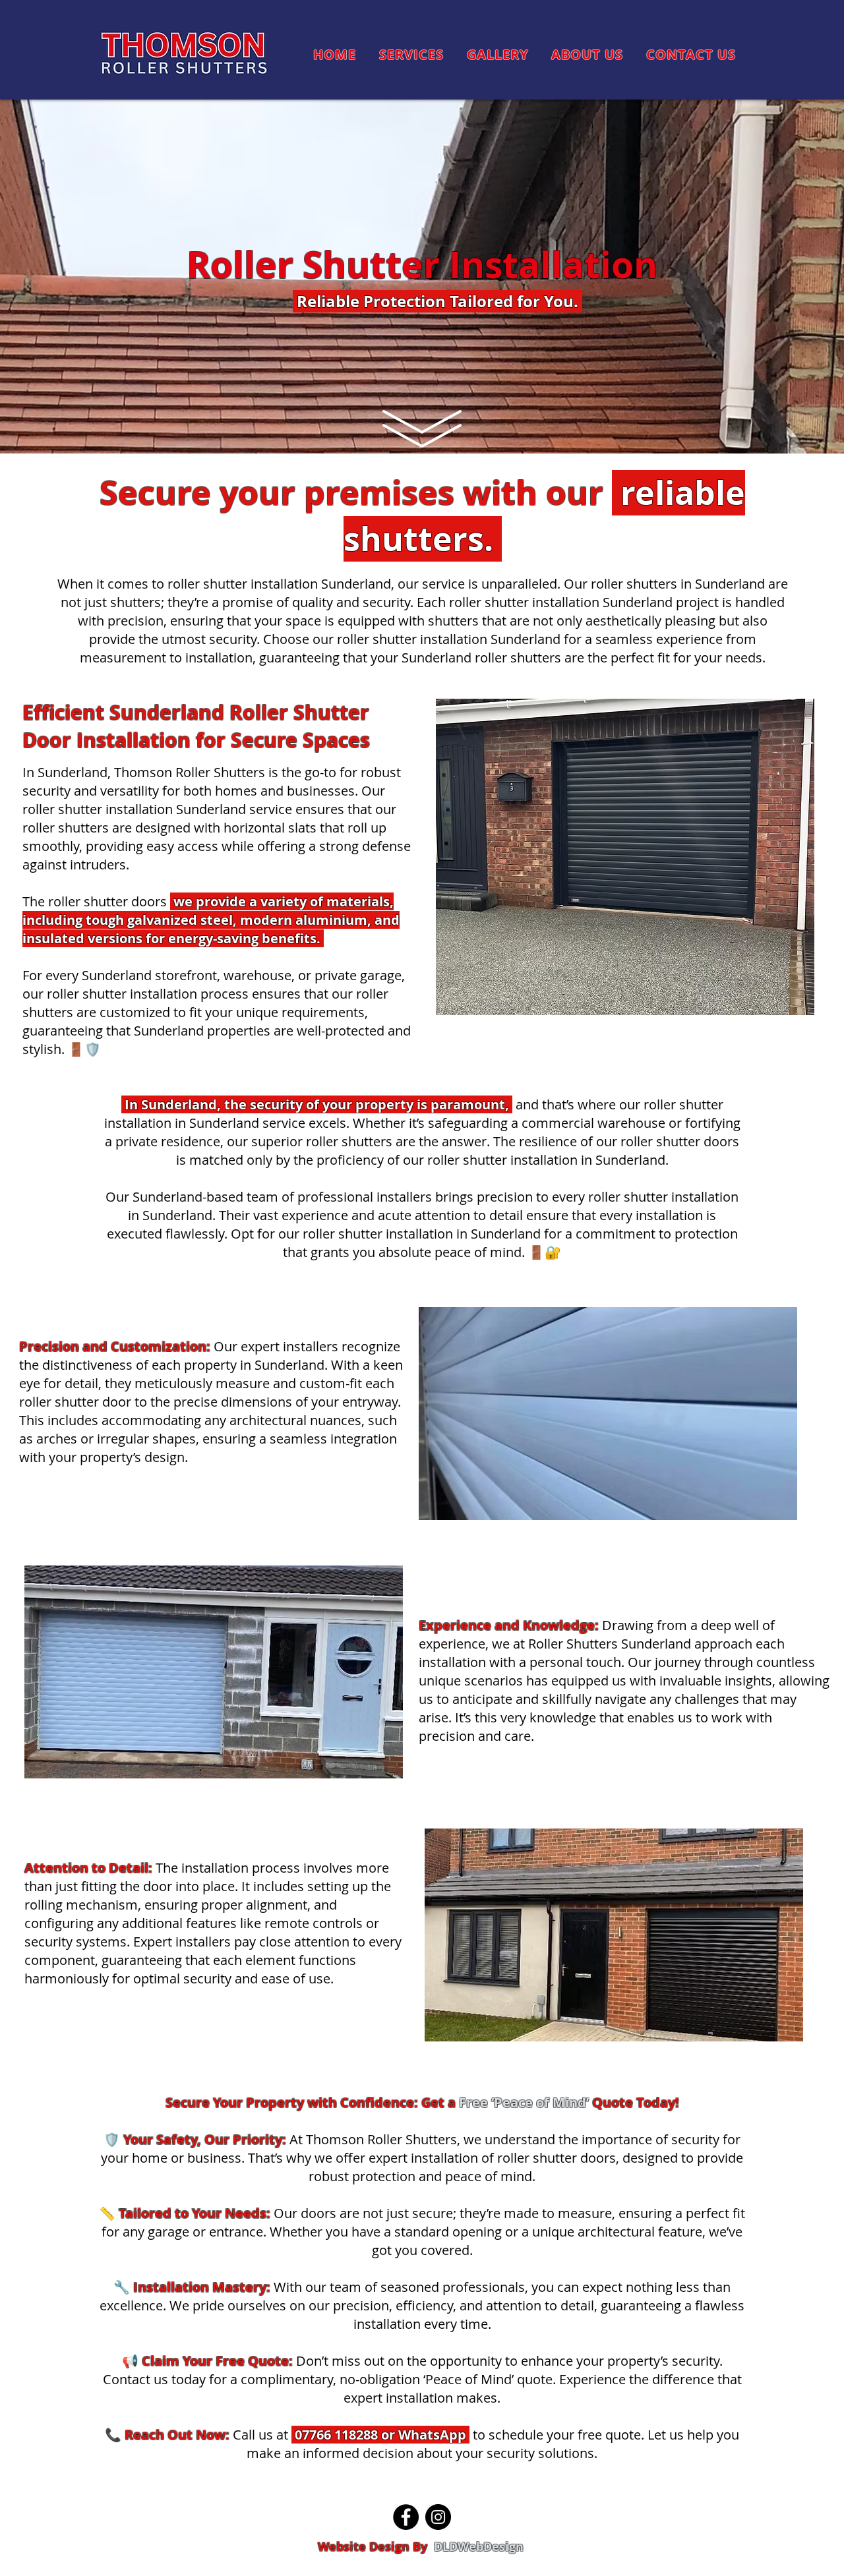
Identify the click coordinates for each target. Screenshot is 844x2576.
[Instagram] (438, 2517)
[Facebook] (406, 2517)
